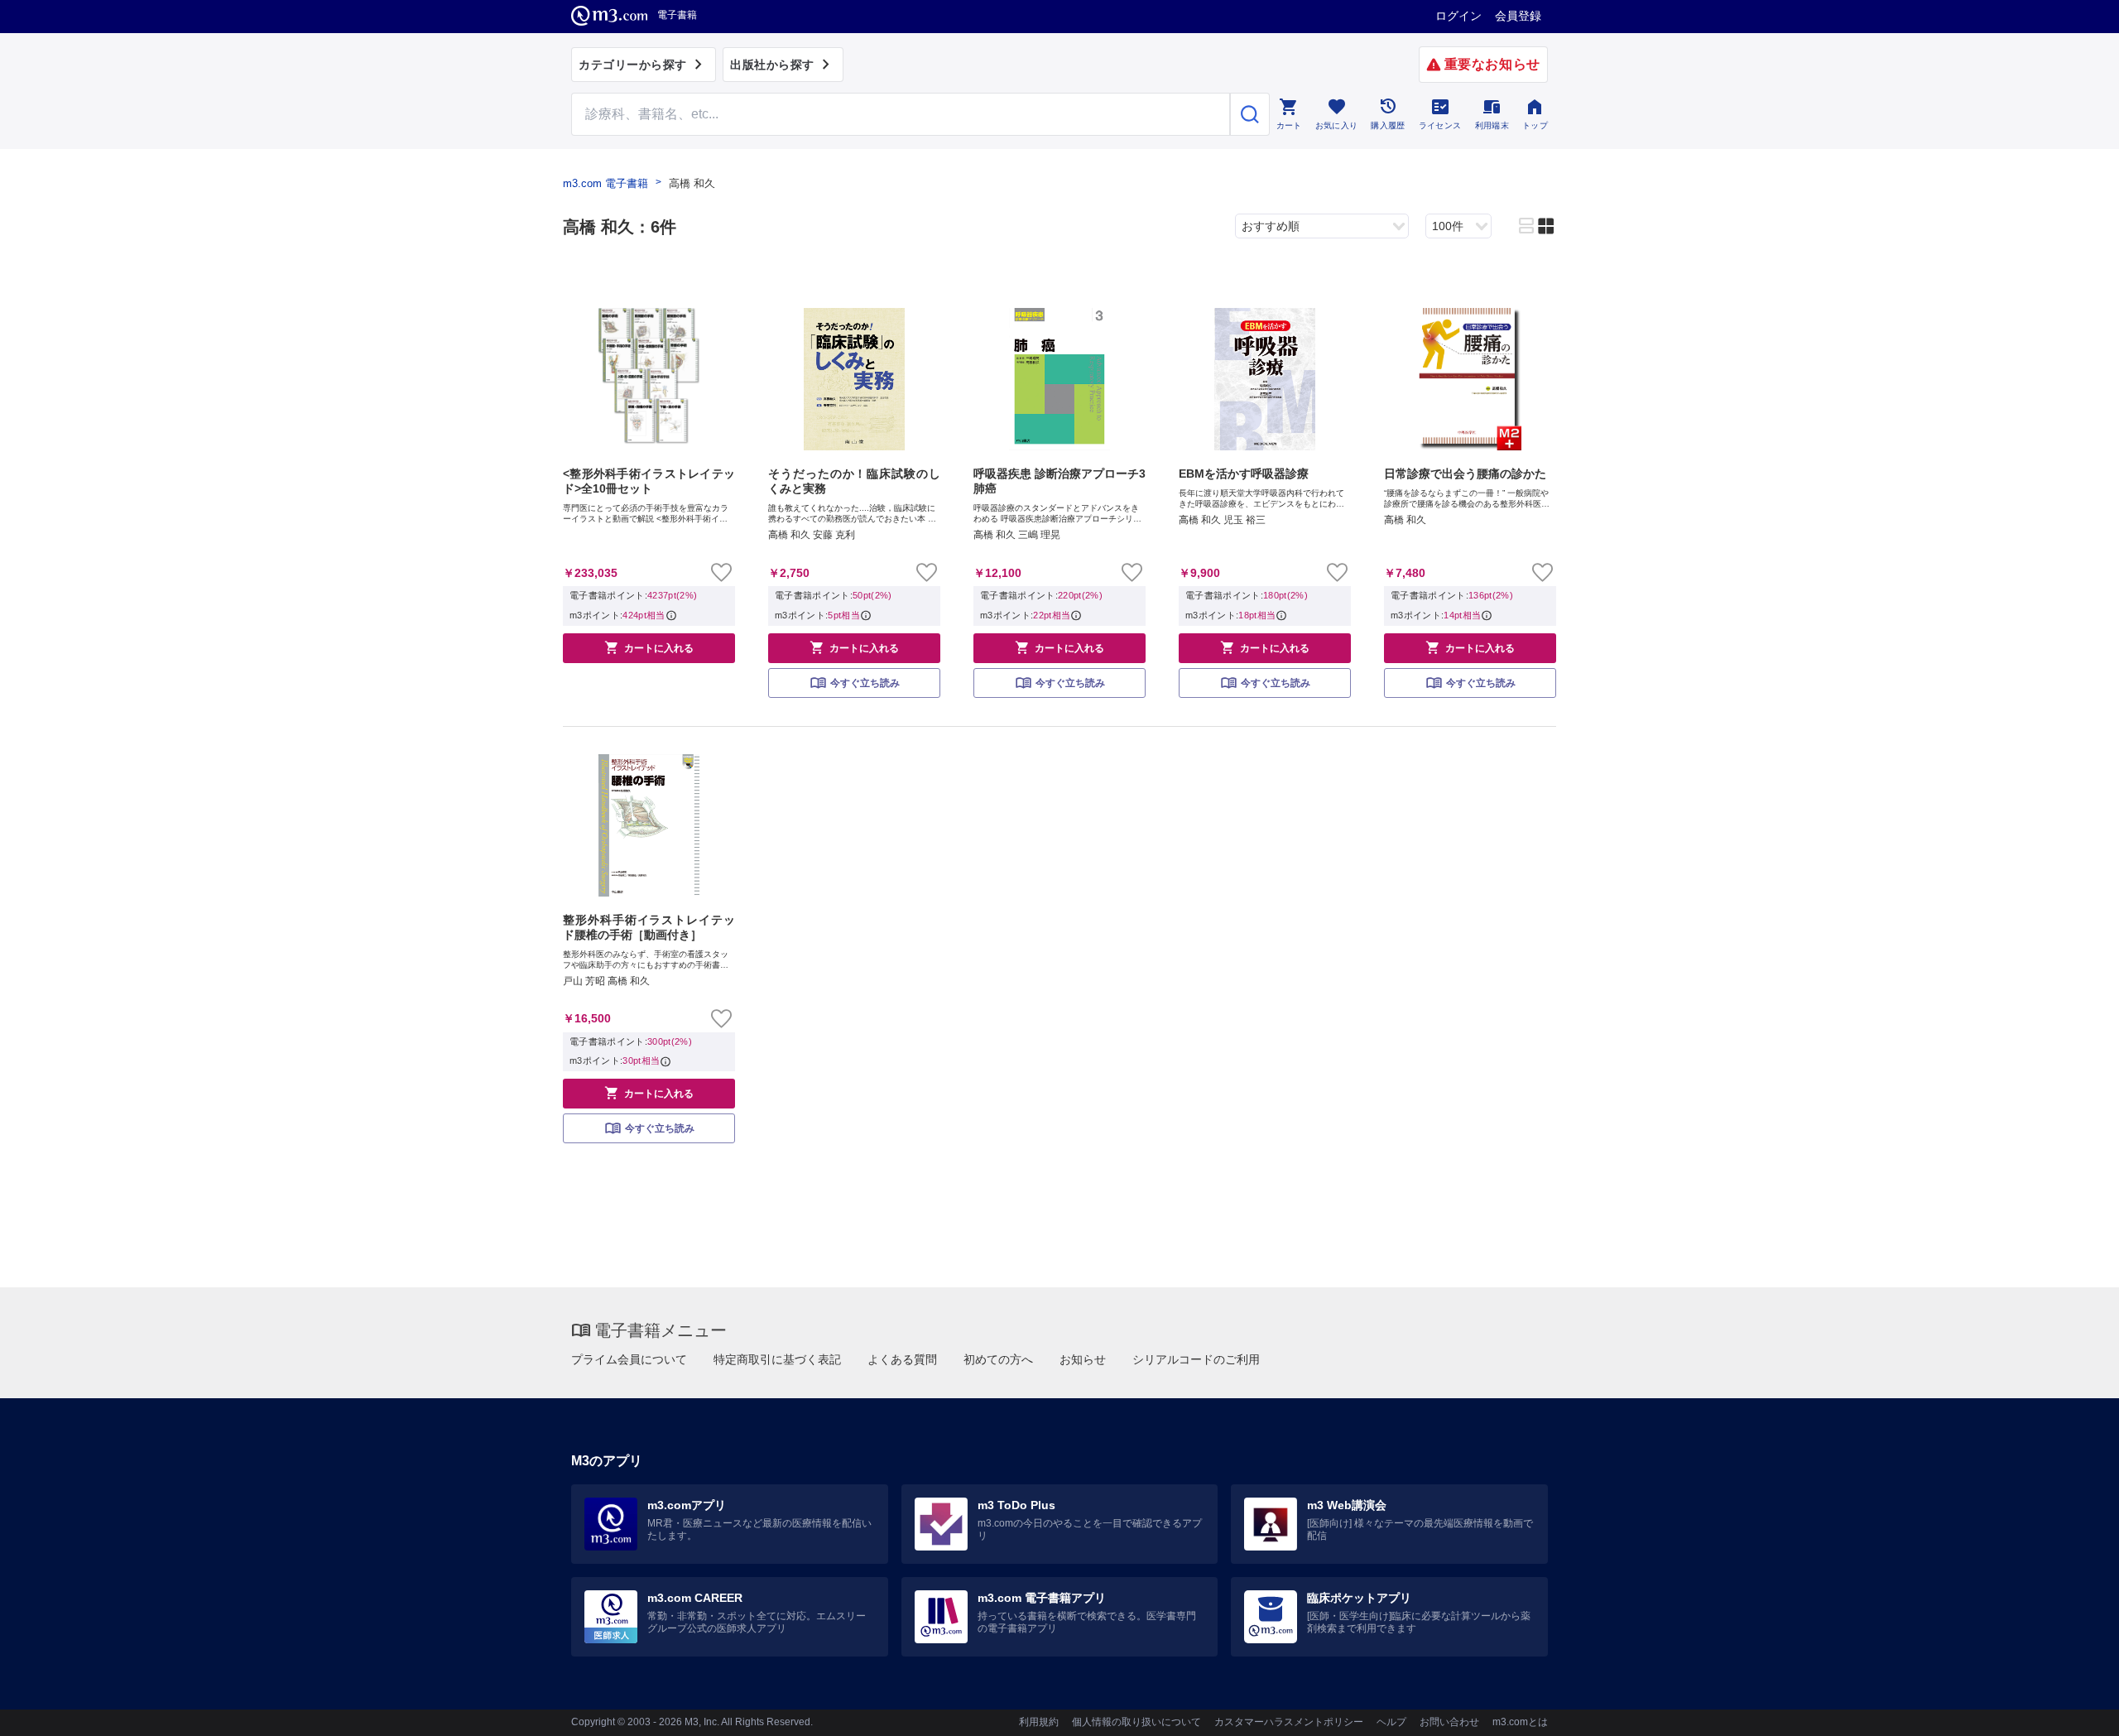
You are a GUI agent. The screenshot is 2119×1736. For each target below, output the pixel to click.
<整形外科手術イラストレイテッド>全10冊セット (649, 481)
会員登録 (1518, 16)
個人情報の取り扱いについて (1136, 1722)
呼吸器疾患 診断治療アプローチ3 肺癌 (1059, 481)
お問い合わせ (1449, 1722)
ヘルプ (1391, 1722)
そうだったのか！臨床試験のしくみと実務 (854, 481)
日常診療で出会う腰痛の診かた (1465, 474)
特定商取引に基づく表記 (777, 1359)
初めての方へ (998, 1359)
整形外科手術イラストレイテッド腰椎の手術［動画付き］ (649, 927)
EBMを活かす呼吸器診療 (1244, 474)
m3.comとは (1520, 1722)
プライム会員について (629, 1359)
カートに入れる (649, 647)
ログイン (1458, 16)
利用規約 (1039, 1722)
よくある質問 (902, 1359)
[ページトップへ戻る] (2072, 1709)
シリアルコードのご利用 (1196, 1359)
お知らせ (1083, 1359)
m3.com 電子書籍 (605, 183)
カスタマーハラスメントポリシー (1289, 1722)
